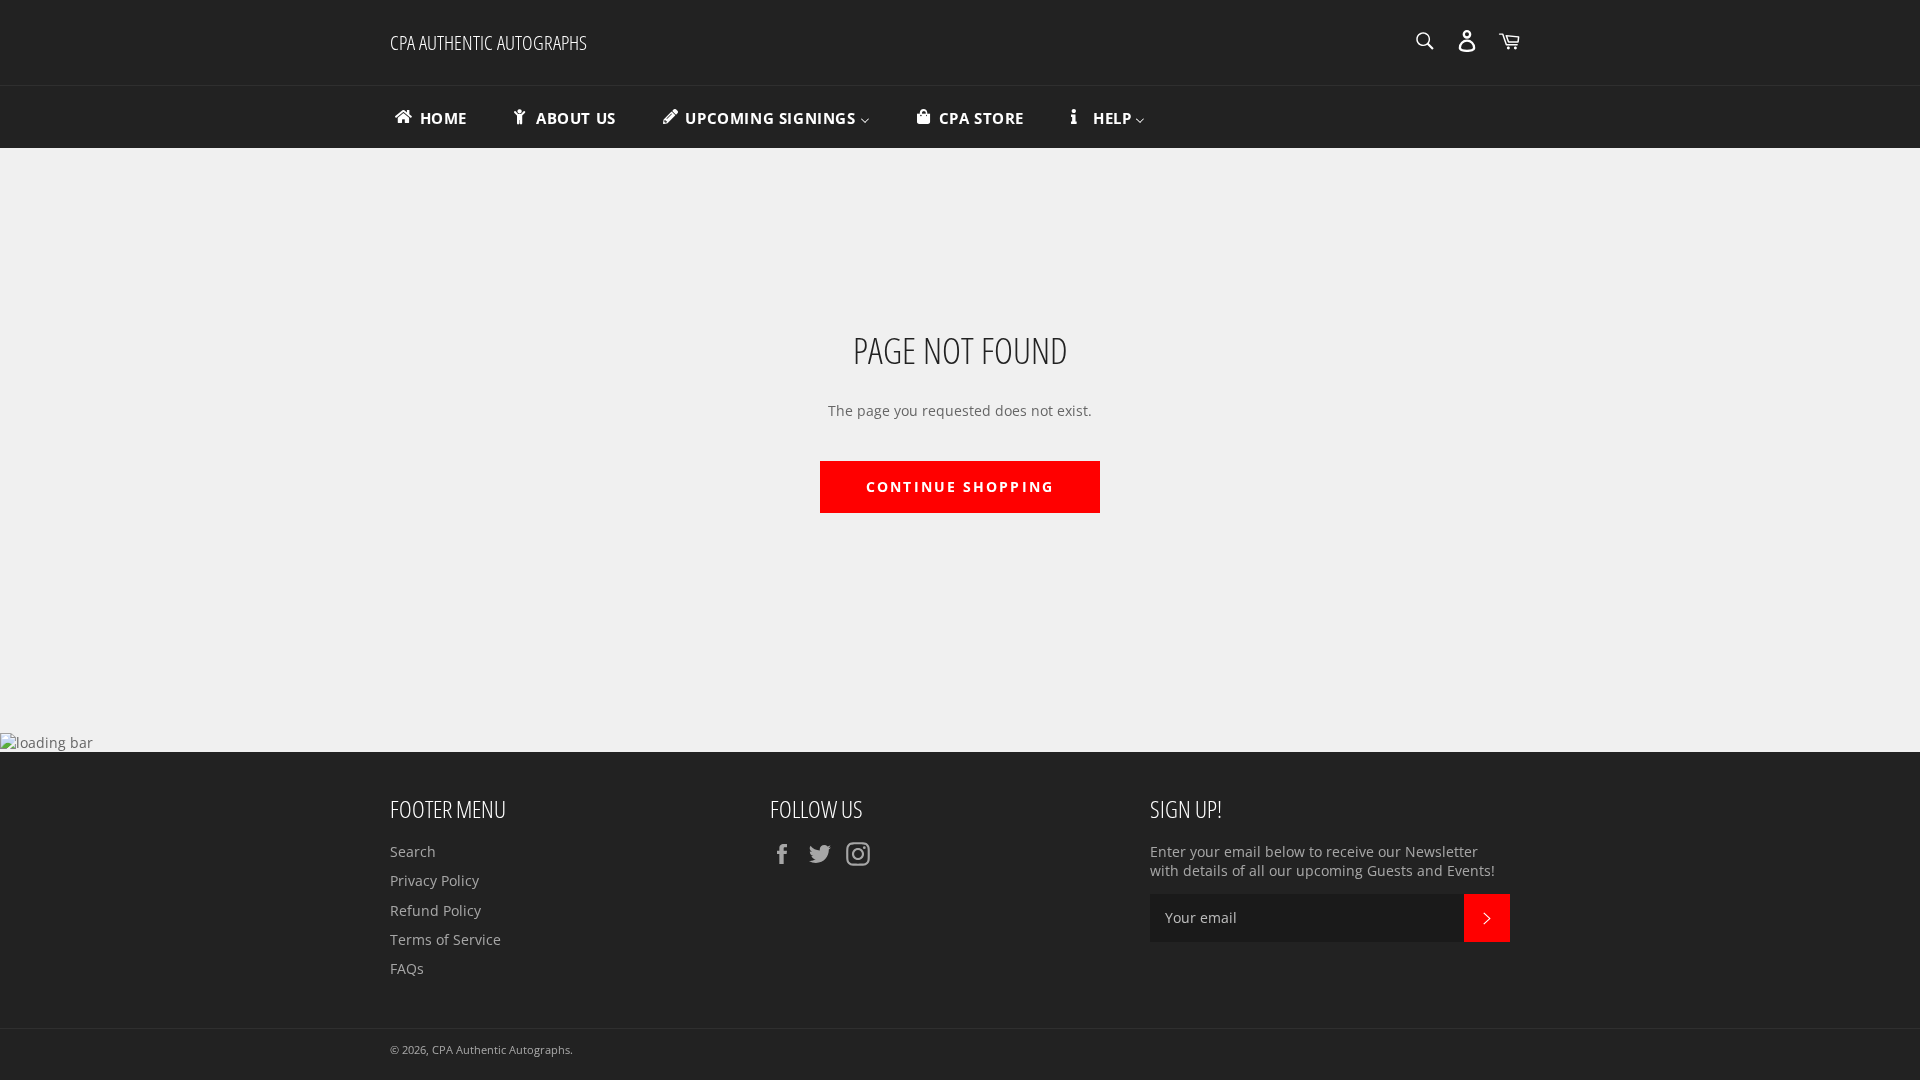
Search (413, 851)
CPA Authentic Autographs (488, 42)
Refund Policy (435, 910)
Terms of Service (445, 939)
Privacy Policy (434, 880)
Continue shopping (960, 486)
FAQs (407, 968)
